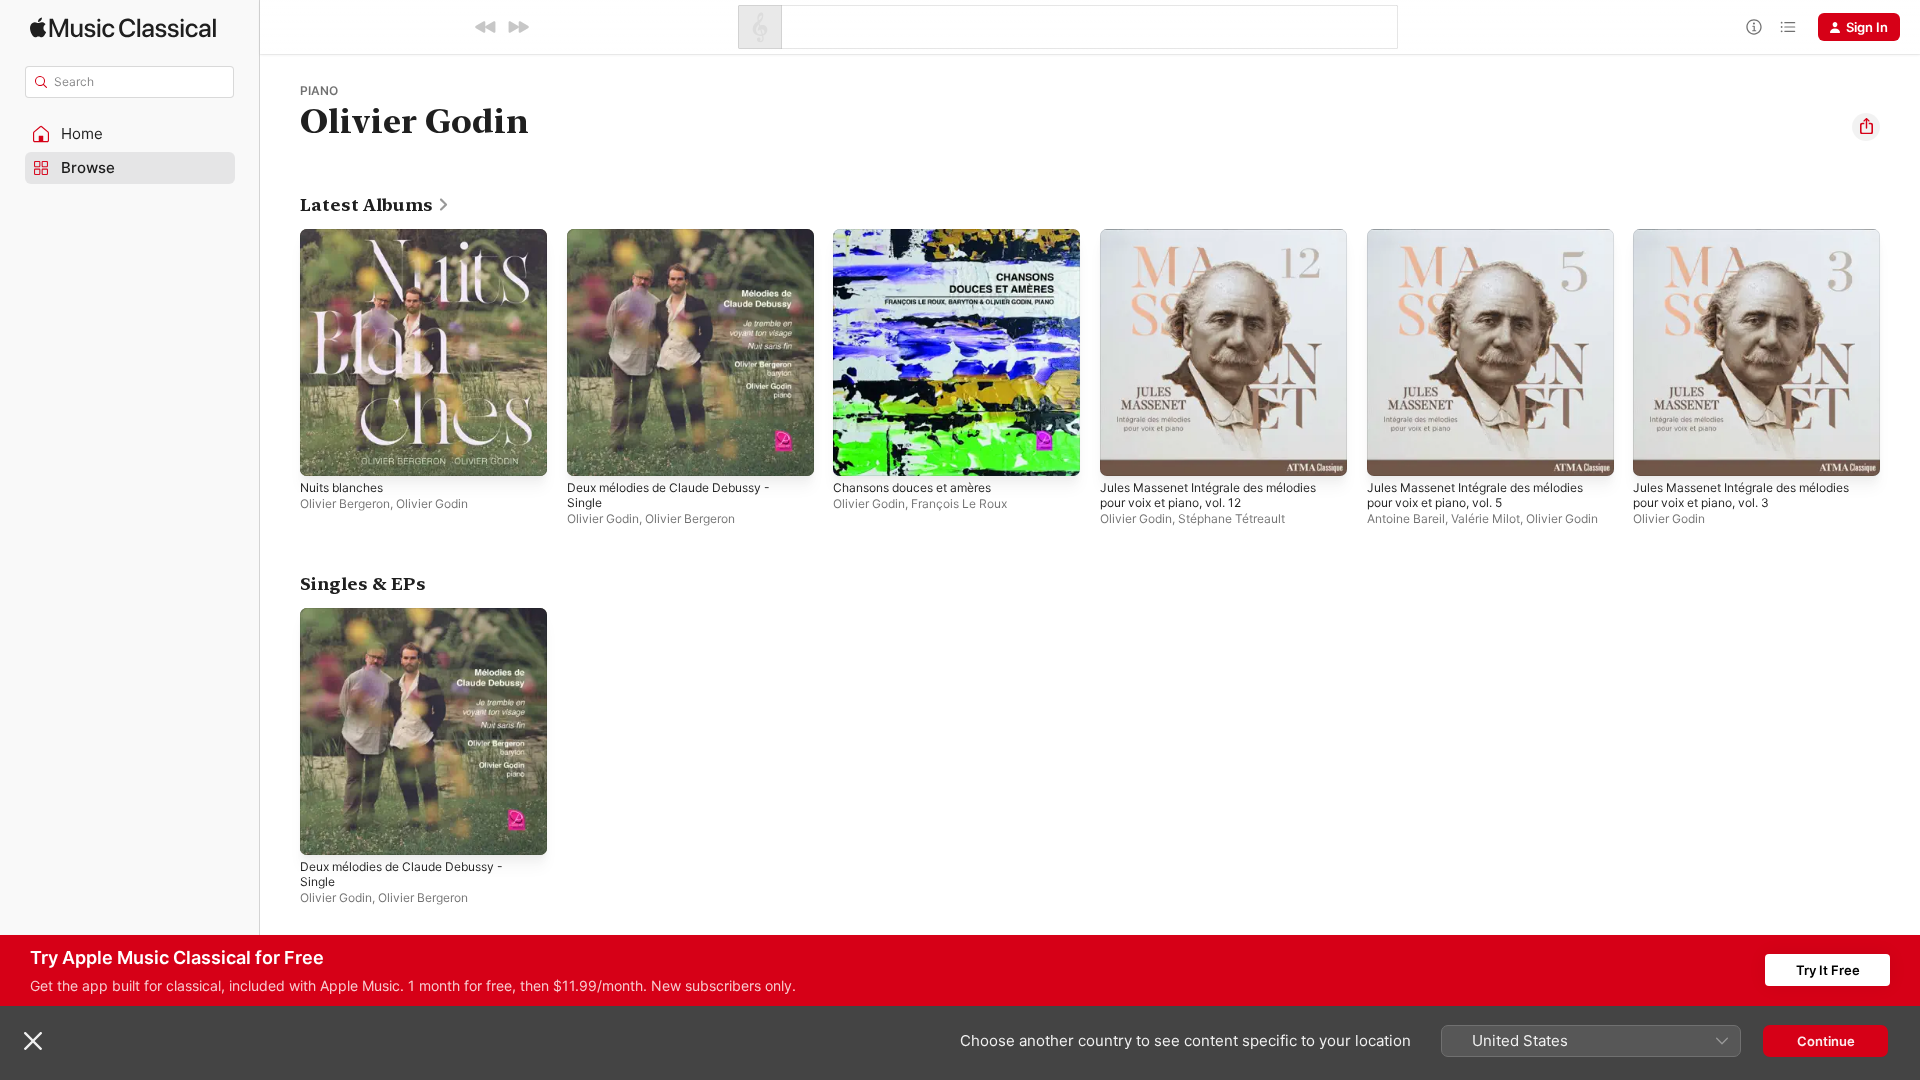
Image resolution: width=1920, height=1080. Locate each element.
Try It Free (1828, 970)
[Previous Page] (280, 352)
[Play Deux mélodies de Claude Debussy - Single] (592, 451)
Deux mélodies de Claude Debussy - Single (680, 245)
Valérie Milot (1485, 518)
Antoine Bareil (1406, 518)
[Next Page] (1900, 352)
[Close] (33, 1041)
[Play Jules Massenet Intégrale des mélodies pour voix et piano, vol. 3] (1658, 451)
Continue (1826, 1041)
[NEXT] (518, 27)
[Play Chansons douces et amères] (858, 451)
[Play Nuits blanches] (325, 451)
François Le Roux (959, 503)
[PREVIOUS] (486, 27)
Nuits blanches (346, 237)
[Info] (1754, 27)
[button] (130, 134)
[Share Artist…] (1866, 127)
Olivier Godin (432, 503)
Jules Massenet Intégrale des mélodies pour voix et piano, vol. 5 (1489, 245)
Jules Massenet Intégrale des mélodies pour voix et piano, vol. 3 (1755, 245)
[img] (123, 27)
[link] (375, 205)
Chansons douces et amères (922, 237)
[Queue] (1788, 27)
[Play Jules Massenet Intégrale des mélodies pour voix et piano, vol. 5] (1392, 451)
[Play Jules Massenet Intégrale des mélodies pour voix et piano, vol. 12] (1125, 451)
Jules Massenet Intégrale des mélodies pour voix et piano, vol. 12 (1222, 245)
